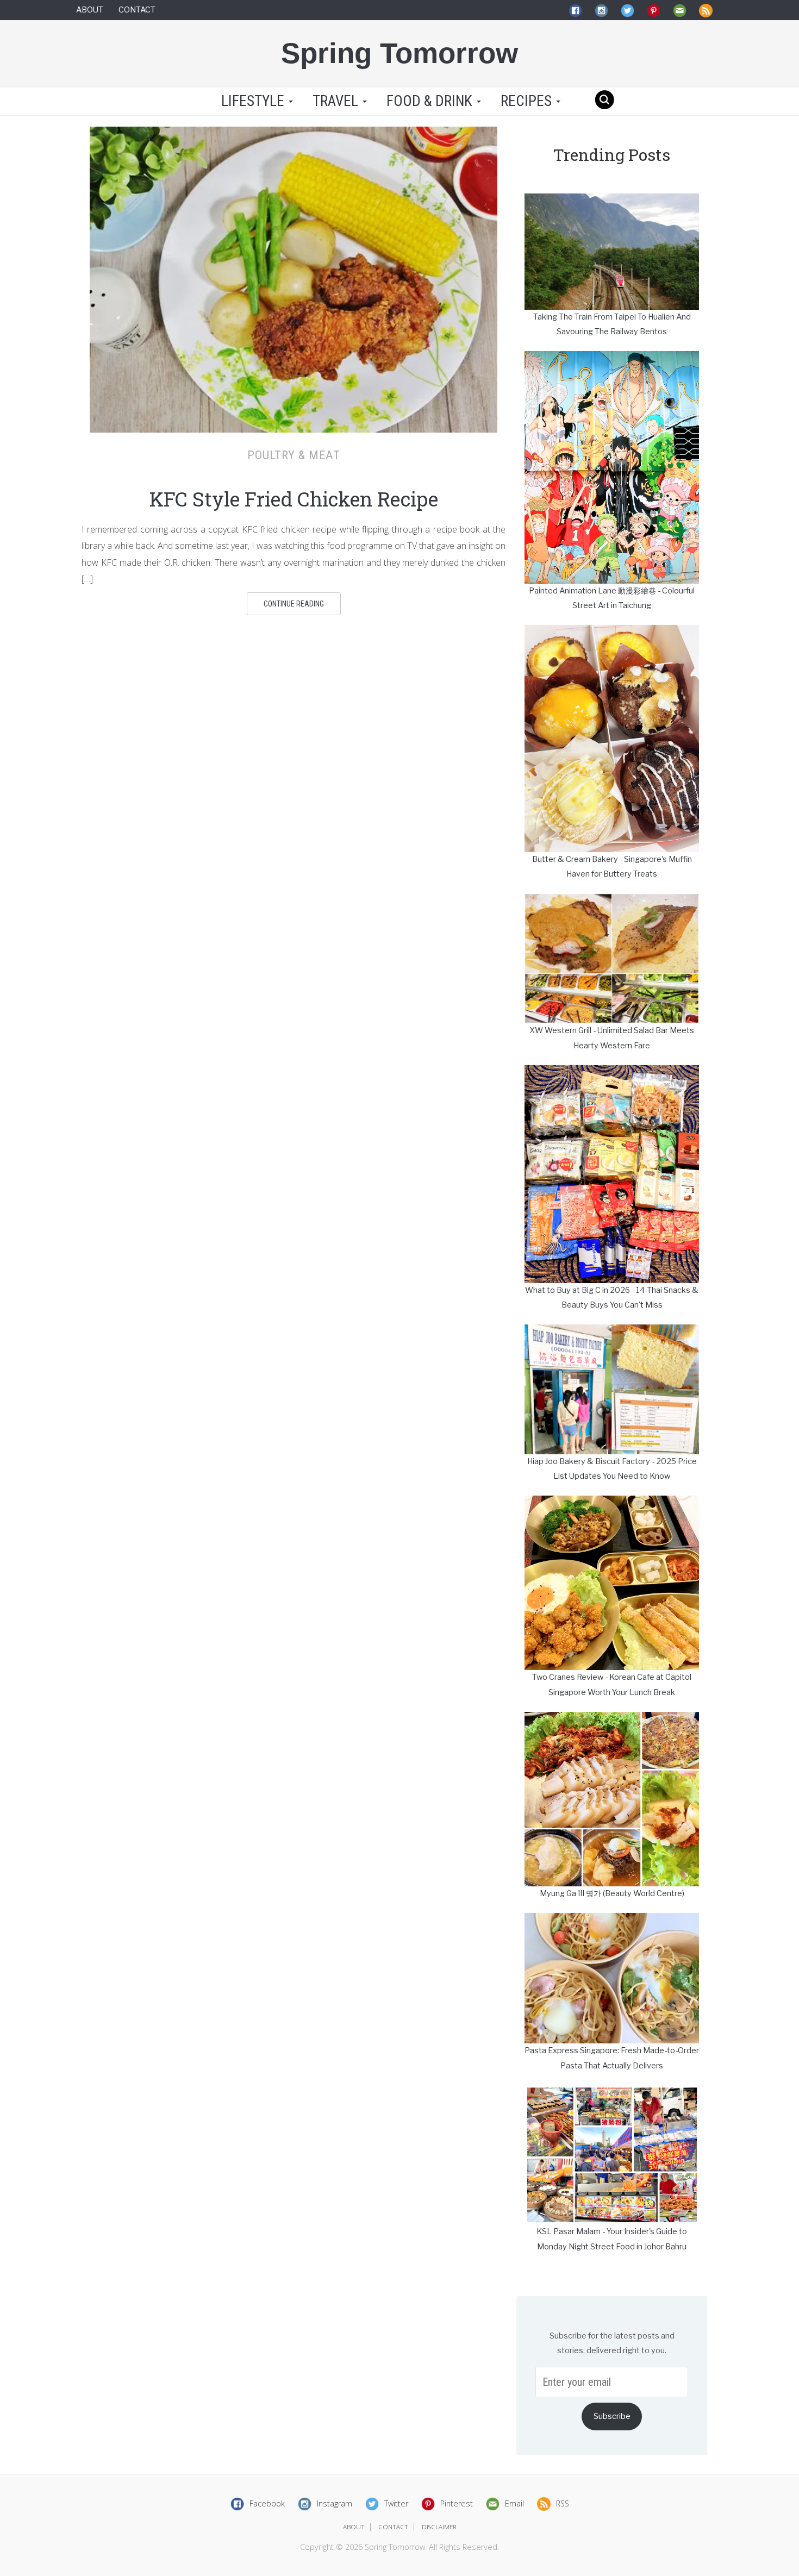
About (90, 10)
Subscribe (612, 2416)
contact (393, 2527)
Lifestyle (253, 101)
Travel (337, 101)
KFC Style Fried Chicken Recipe (294, 499)
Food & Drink (431, 101)
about (354, 2527)
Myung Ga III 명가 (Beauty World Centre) (612, 1893)
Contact (137, 10)
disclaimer (439, 2527)
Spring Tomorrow (399, 53)
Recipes (528, 101)
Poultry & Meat (294, 455)
